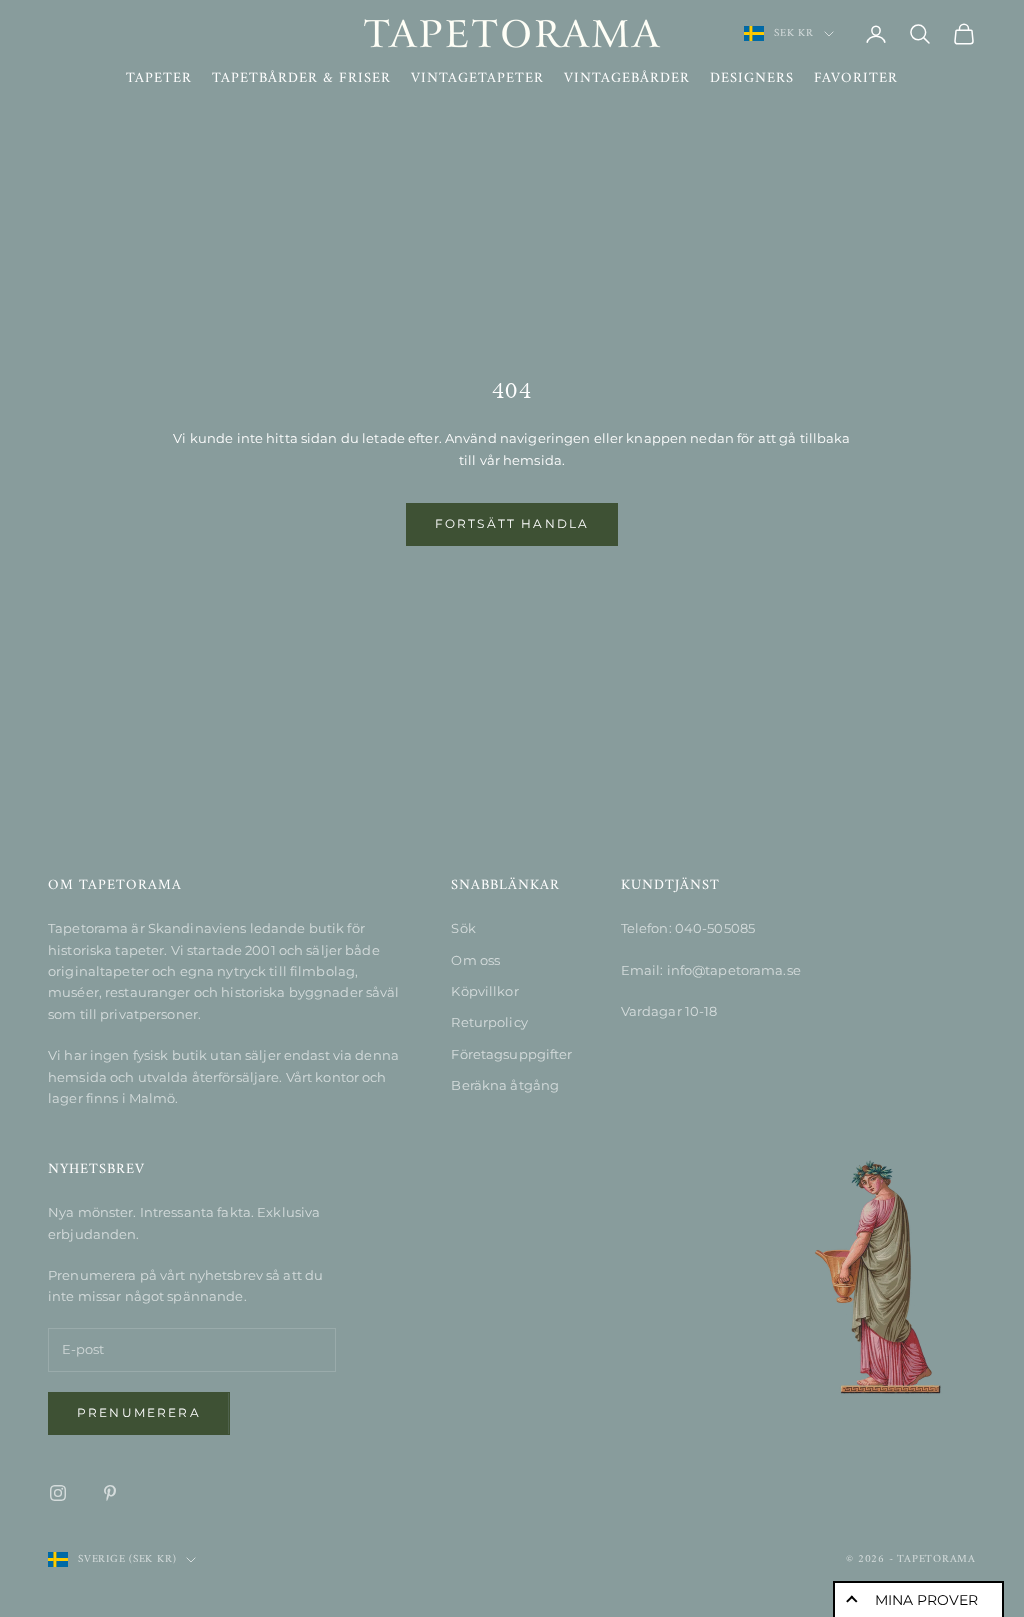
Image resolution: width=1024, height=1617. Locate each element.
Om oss (475, 960)
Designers (752, 79)
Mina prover (926, 1600)
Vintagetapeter (477, 79)
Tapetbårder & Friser (301, 79)
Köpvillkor (484, 991)
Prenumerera (139, 1412)
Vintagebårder (627, 79)
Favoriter (856, 79)
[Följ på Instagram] (58, 1493)
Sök (463, 928)
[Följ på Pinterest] (110, 1493)
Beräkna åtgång (505, 1085)
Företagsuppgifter (511, 1054)
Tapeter (159, 79)
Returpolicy (489, 1022)
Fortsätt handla (512, 523)
